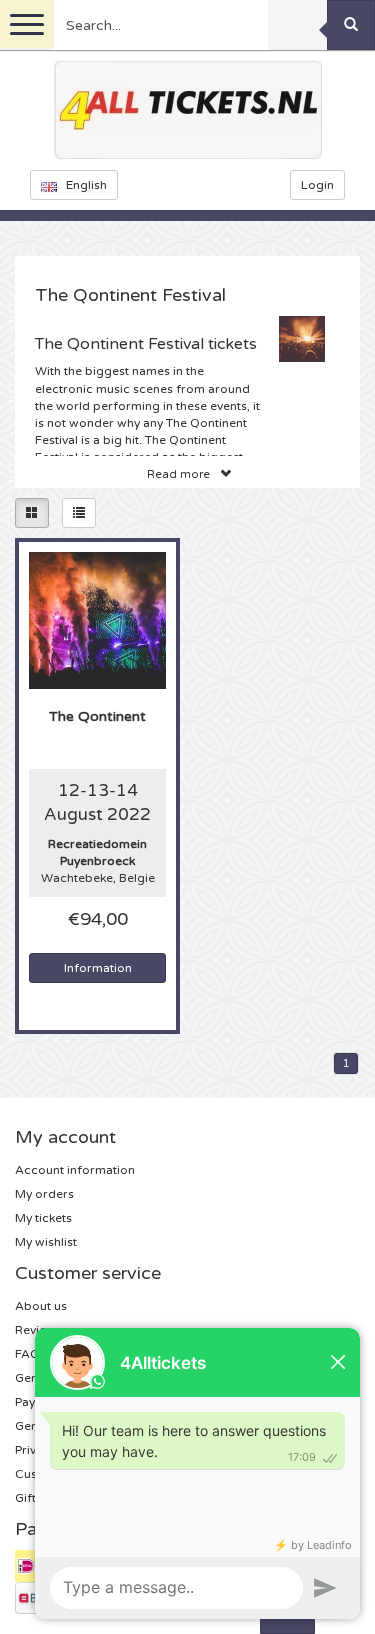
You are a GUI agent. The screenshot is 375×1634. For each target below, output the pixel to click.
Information (98, 968)
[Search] (351, 25)
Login (317, 185)
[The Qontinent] (97, 620)
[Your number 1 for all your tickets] (188, 110)
